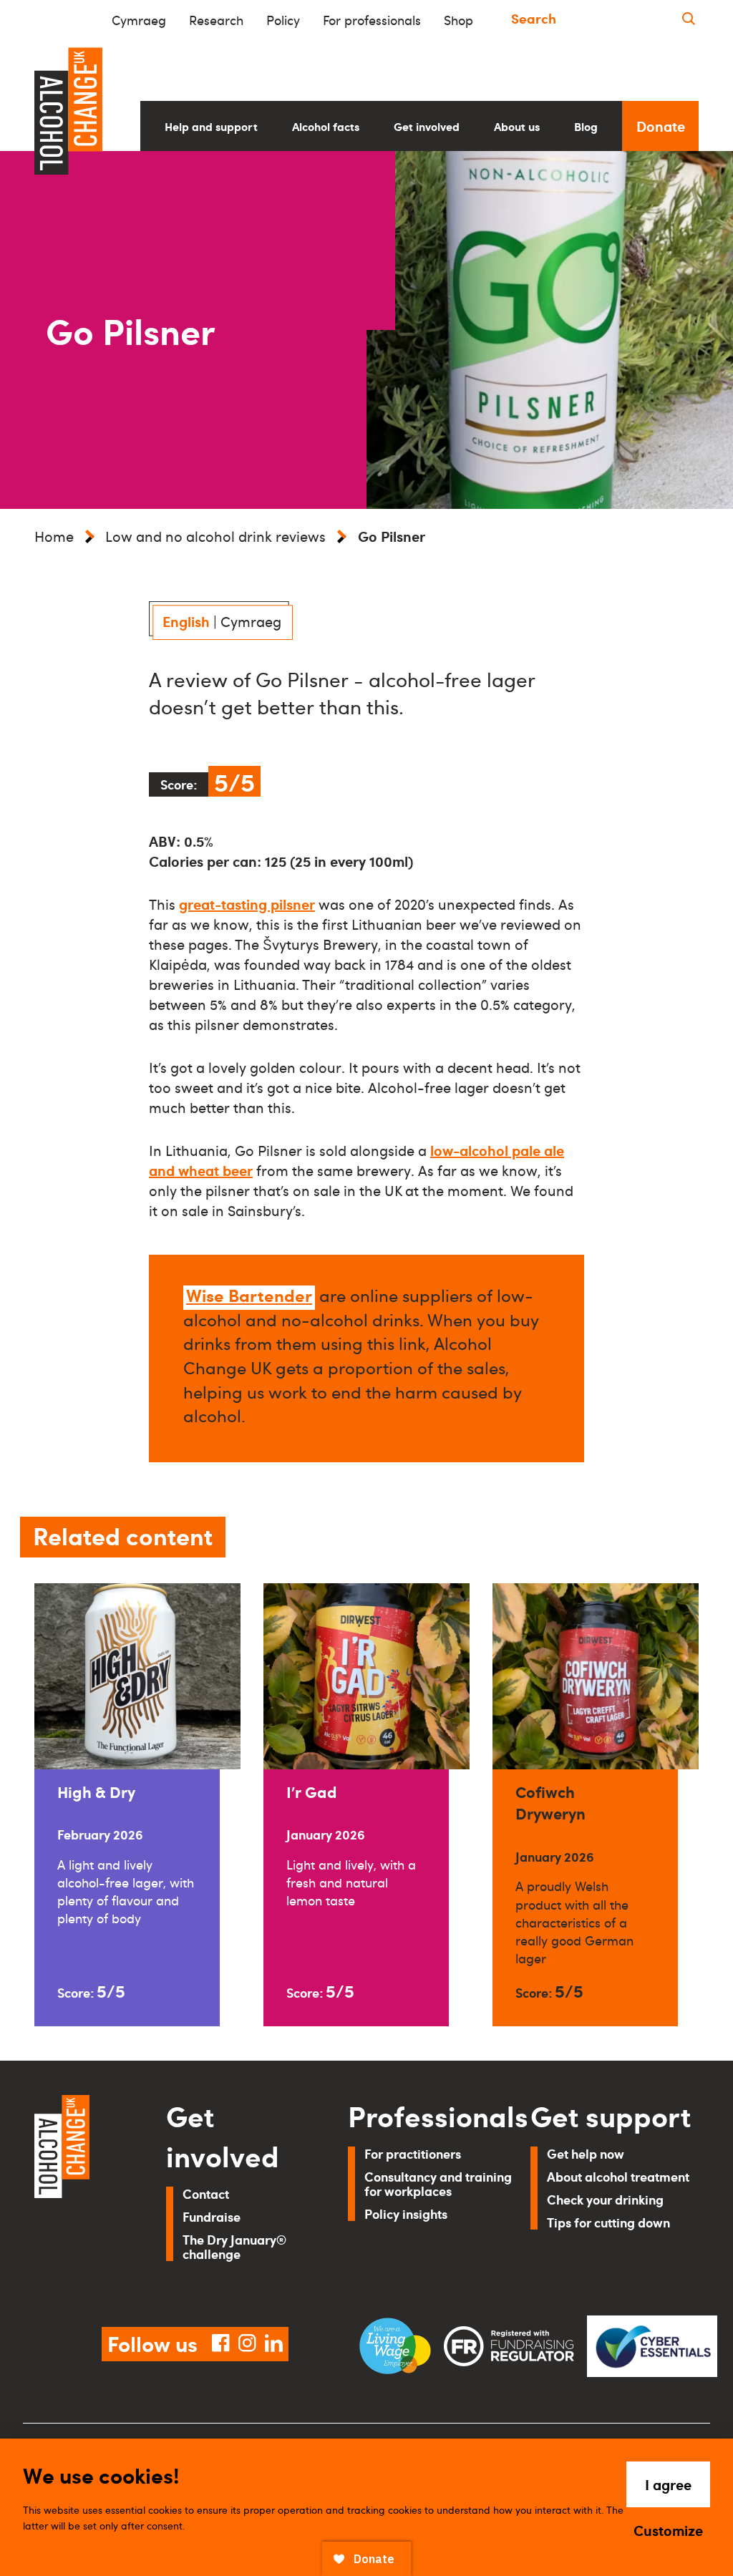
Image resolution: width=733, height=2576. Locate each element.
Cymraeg (139, 20)
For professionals (372, 20)
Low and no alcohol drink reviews (215, 536)
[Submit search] (689, 18)
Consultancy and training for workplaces (438, 2183)
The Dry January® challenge (234, 2246)
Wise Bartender (249, 1295)
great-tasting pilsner (247, 904)
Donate (661, 126)
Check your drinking (605, 2199)
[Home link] (80, 2194)
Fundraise (212, 2216)
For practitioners (413, 2153)
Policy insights (406, 2213)
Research (216, 20)
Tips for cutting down (608, 2222)
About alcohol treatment (618, 2176)
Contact (206, 2193)
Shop (458, 20)
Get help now (586, 2153)
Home (54, 536)
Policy (283, 20)
